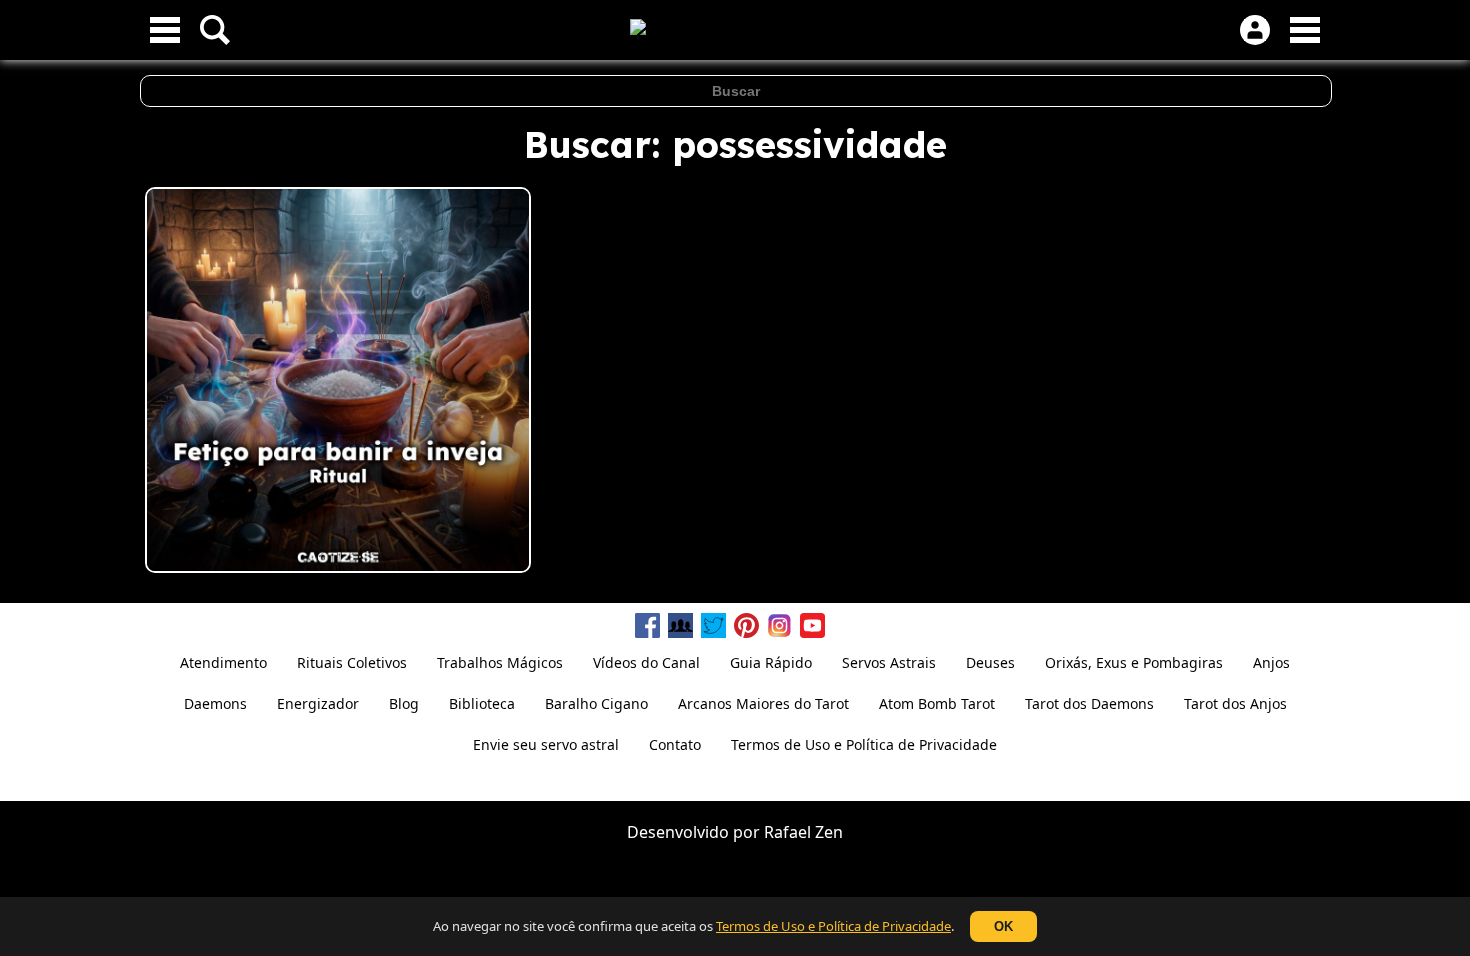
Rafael (787, 832)
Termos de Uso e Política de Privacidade (833, 926)
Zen (829, 832)
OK (1003, 926)
